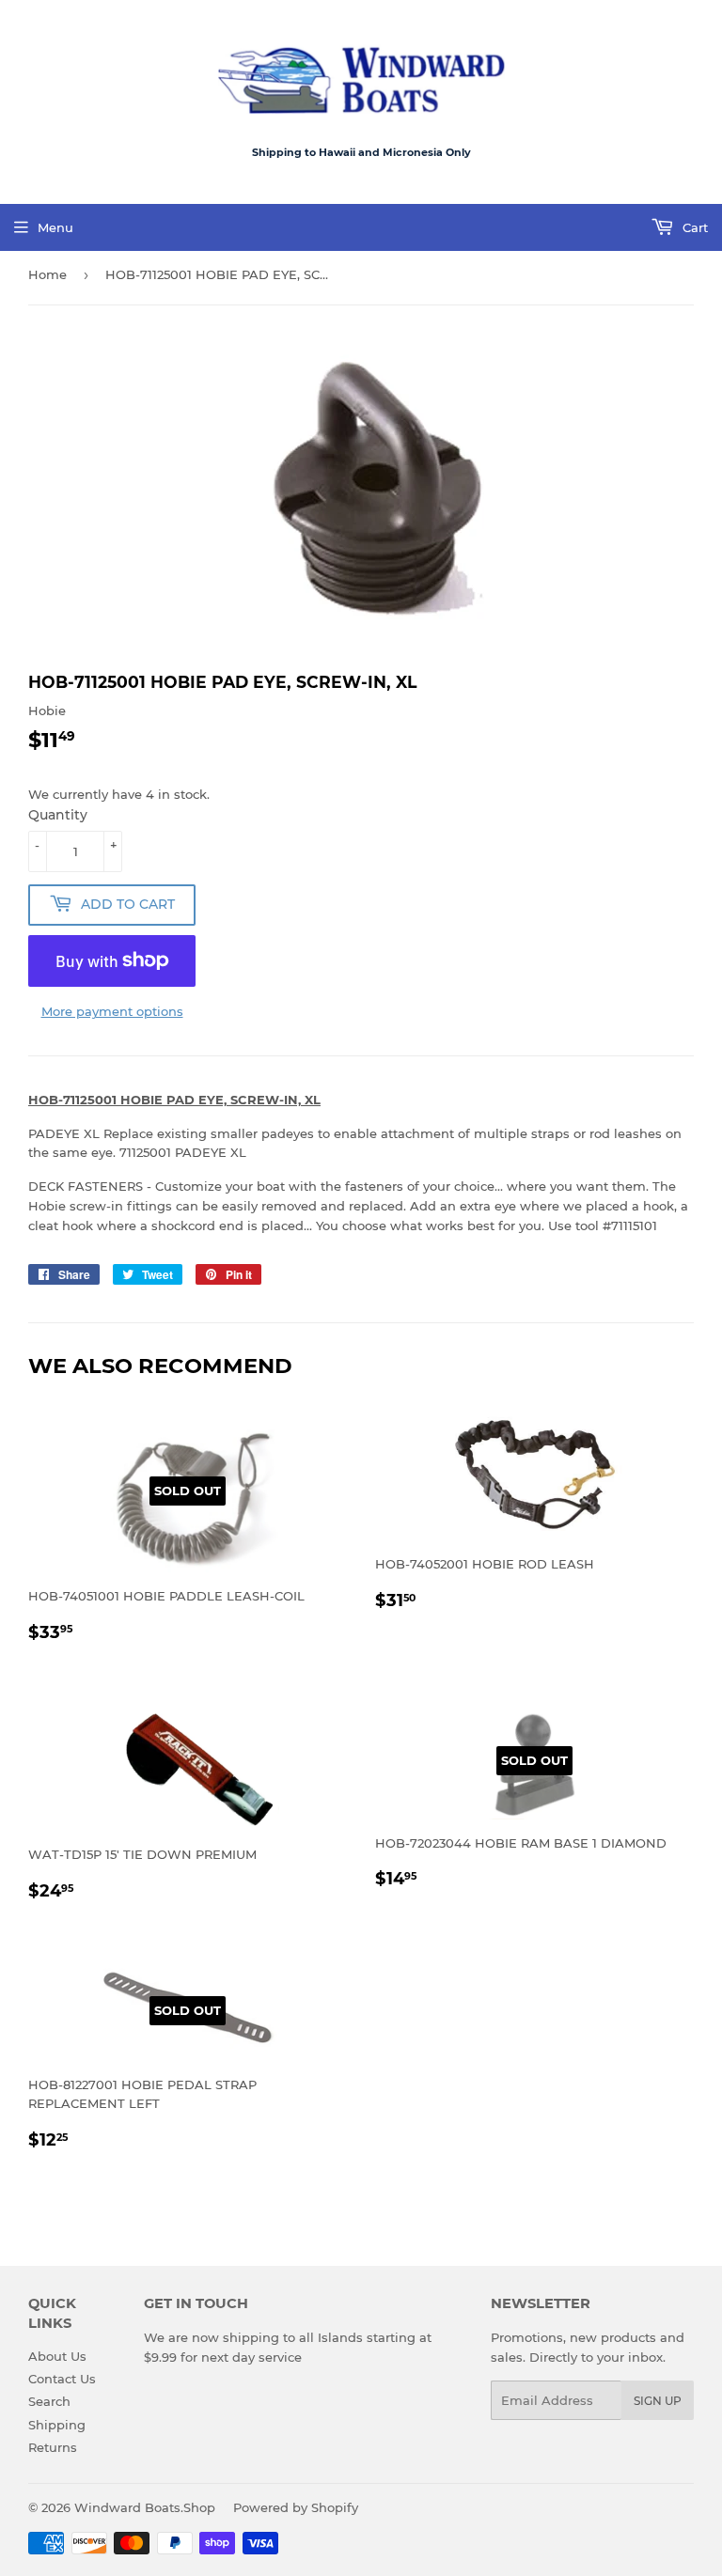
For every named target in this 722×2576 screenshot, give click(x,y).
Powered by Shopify (296, 2507)
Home (47, 274)
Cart (693, 227)
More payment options (112, 1011)
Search (49, 2401)
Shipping (57, 2425)
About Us (57, 2356)
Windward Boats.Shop (145, 2507)
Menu (55, 227)
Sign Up (658, 2401)
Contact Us (62, 2379)
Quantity (58, 815)
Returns (53, 2447)
